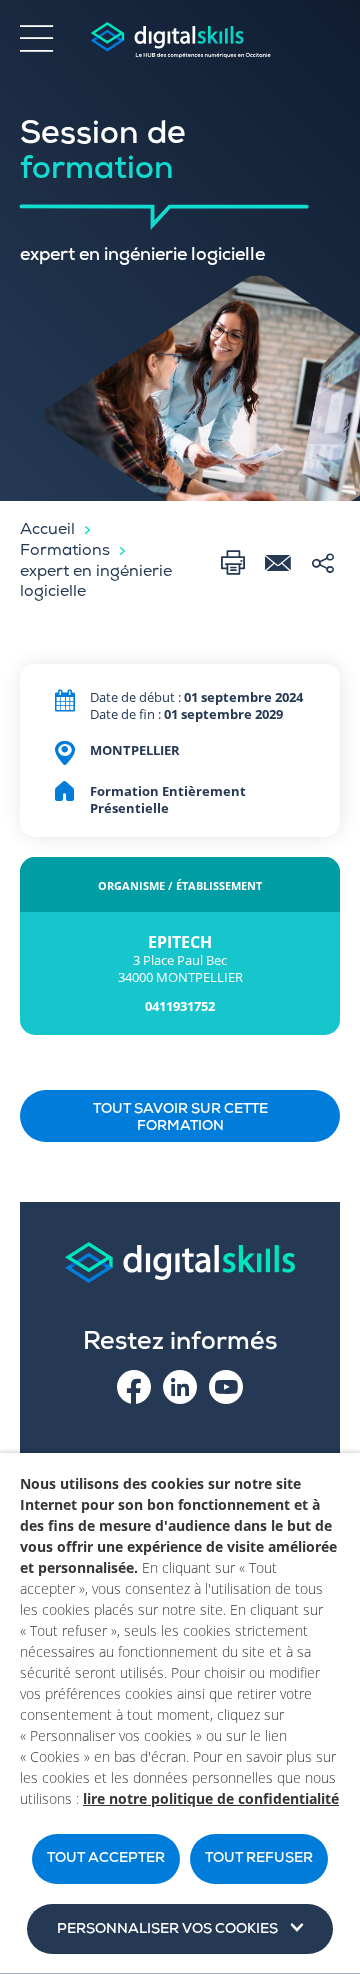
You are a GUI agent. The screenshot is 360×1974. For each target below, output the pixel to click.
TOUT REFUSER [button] (259, 1859)
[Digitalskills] (180, 40)
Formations (65, 552)
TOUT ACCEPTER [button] (106, 1859)
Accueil (47, 531)
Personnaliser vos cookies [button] (167, 1930)
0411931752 (180, 1006)
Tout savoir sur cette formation (180, 1118)
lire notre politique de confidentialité (211, 1798)
